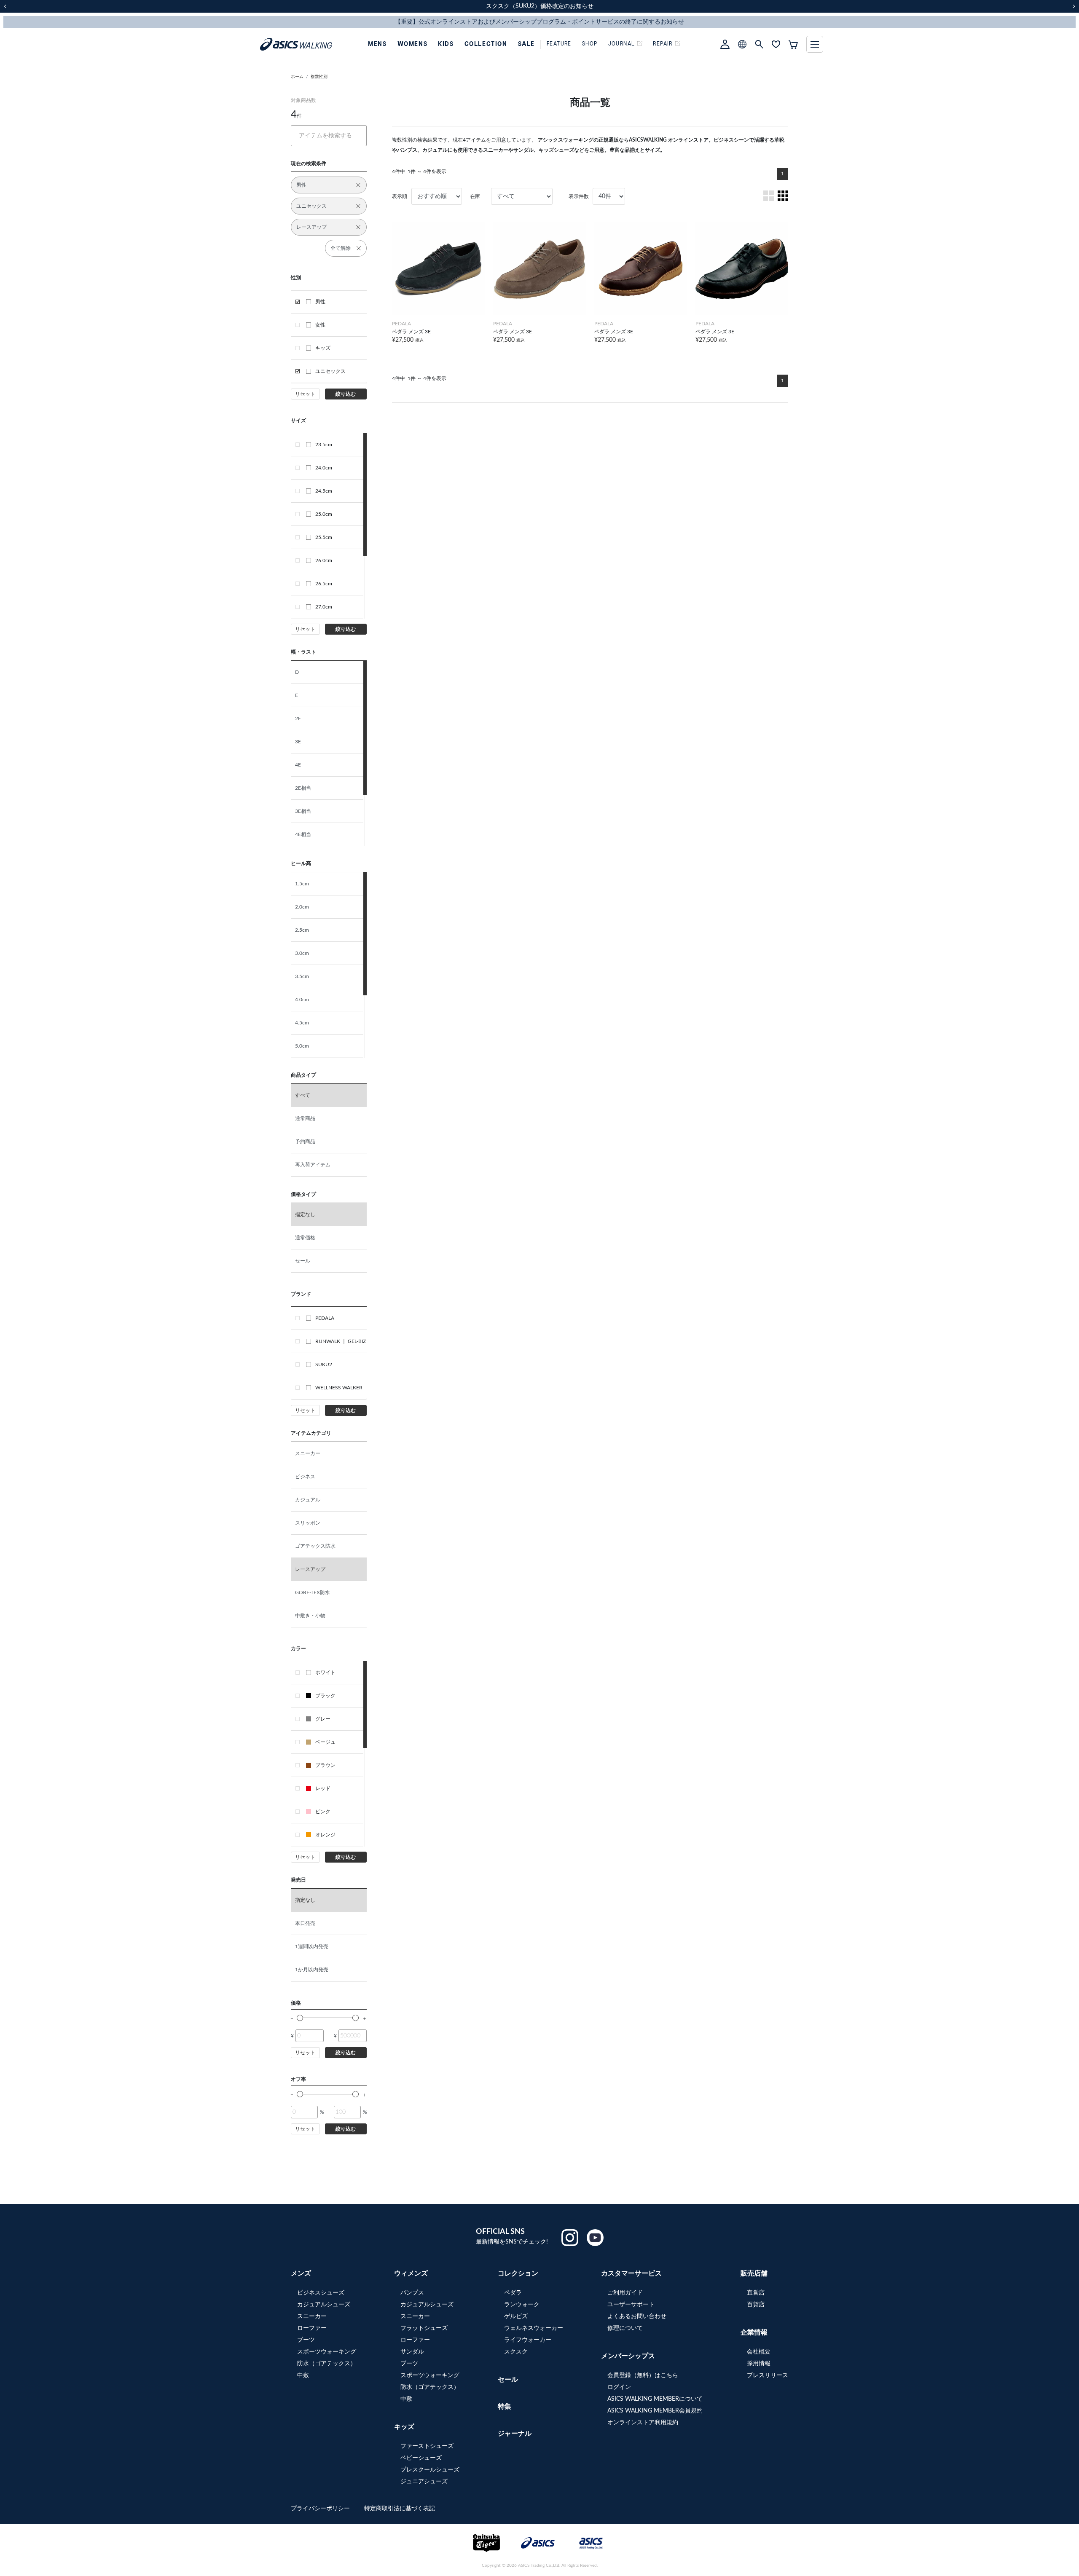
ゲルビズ (516, 2316)
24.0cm (324, 468)
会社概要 (759, 2352)
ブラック (325, 1696)
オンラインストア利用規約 (643, 2423)
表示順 (400, 196)
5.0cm (302, 1046)
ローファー (312, 2328)
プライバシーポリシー (321, 2509)
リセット (305, 394)
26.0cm (324, 560)
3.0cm (302, 953)
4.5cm (302, 1023)
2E (298, 718)
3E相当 (303, 811)
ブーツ (306, 2340)
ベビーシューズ (421, 2458)
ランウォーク (522, 2305)
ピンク (323, 1812)
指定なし (305, 1214)
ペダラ (513, 2293)
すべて (303, 1095)
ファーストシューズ (427, 2446)
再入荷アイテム (313, 1165)
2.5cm (302, 930)
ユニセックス (330, 371)
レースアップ (310, 1569)
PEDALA (325, 1318)
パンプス (412, 2293)
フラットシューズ (424, 2328)
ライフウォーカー (528, 2340)
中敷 (303, 2375)
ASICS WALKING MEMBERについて (655, 2399)
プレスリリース (768, 2375)
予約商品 (305, 1142)
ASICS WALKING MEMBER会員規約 (655, 2411)
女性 (320, 325)
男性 (320, 302)
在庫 (475, 196)
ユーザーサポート (631, 2305)
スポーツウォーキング (327, 2352)
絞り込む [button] (346, 394)
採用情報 (759, 2364)
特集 (505, 2407)
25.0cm (324, 514)
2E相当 (303, 788)
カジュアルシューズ (324, 2305)
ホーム (297, 77)
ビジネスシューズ (321, 2293)
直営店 (756, 2293)
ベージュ (325, 1742)
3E (298, 742)
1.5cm (302, 884)
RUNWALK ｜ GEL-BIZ (341, 1341)
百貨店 (756, 2305)
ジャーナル (515, 2434)
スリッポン (308, 1523)
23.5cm (324, 445)
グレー (323, 1719)
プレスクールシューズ (430, 2470)
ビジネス (305, 1477)
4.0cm (302, 1000)
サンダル (412, 2352)
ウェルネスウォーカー (534, 2328)
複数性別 (319, 77)
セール (303, 1261)
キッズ (323, 348)
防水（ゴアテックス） (327, 2364)
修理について (625, 2328)
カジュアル (308, 1500)
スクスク (516, 2352)
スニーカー (308, 1453)
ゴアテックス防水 (315, 1546)
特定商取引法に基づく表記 (400, 2509)
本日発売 (305, 1923)
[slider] (300, 2018)
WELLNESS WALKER (339, 1388)
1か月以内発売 (312, 1970)
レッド (323, 1788)
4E (298, 765)
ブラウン (325, 1765)
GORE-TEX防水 (313, 1592)
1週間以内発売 (312, 1946)
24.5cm (324, 491)
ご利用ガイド (625, 2293)
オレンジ (325, 1835)
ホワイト (325, 1673)
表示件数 (579, 196)
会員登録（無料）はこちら (643, 2375)
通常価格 (305, 1238)
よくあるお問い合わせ (637, 2316)
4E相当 (303, 834)
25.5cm (324, 537)
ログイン (619, 2387)
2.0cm (302, 907)
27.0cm (324, 607)
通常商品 (305, 1118)
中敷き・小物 (310, 1616)
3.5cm (302, 976)
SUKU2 (324, 1364)
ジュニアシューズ (424, 2482)
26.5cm (324, 584)
